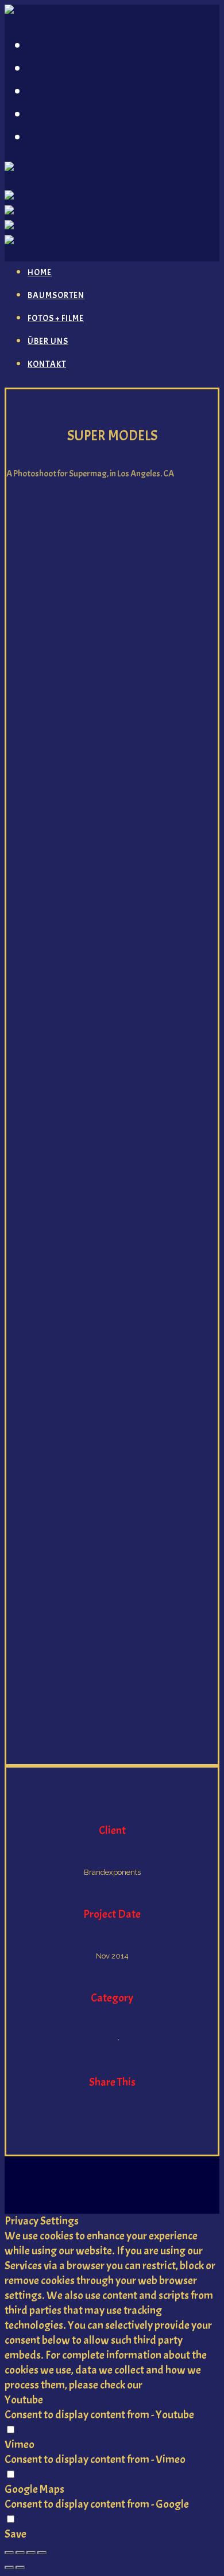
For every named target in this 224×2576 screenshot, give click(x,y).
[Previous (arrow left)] (9, 2567)
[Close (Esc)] (9, 2552)
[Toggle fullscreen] (31, 2552)
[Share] (20, 2552)
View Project (112, 2123)
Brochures (98, 2040)
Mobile (133, 2040)
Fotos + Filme (72, 91)
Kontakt (57, 136)
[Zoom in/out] (42, 2552)
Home (46, 45)
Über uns (60, 114)
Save (16, 2534)
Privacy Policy (176, 2385)
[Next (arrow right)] (20, 2567)
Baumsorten (72, 68)
